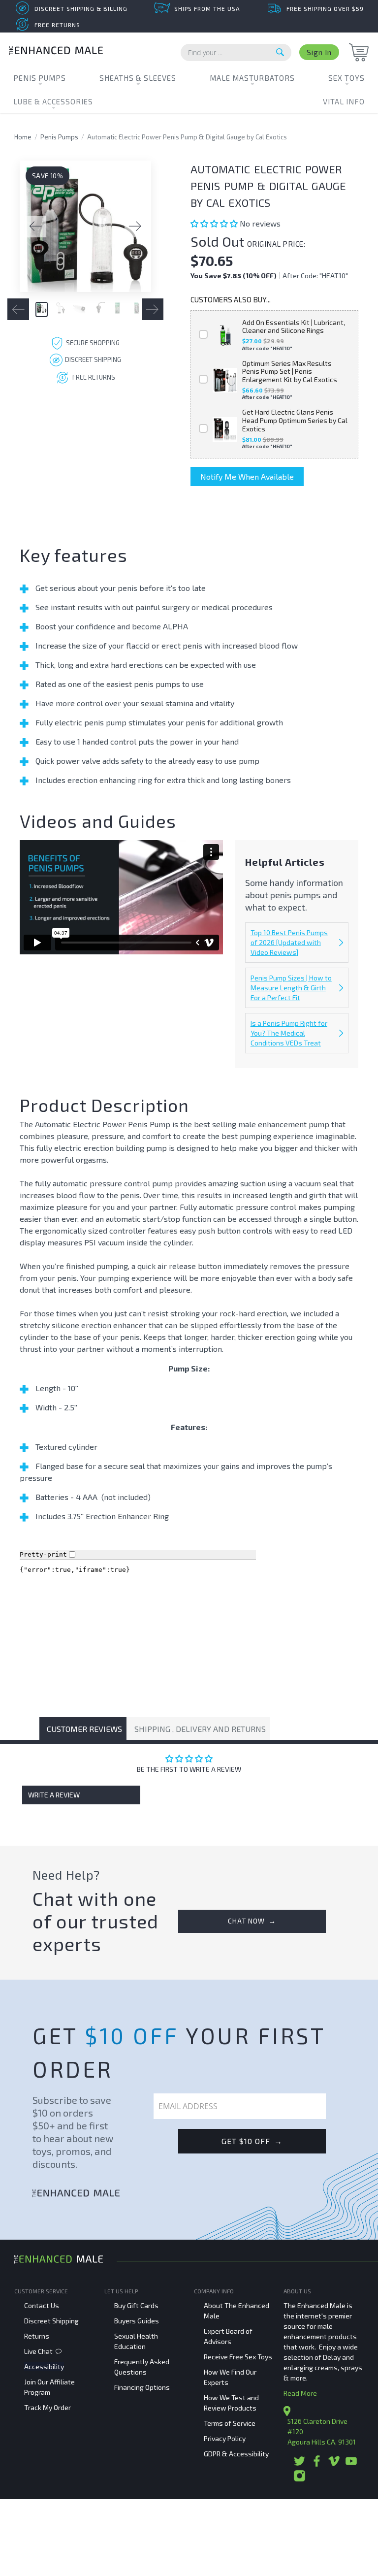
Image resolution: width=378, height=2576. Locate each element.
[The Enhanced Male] (56, 52)
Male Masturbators (252, 78)
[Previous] (35, 227)
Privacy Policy (225, 2438)
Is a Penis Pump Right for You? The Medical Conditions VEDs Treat (289, 1033)
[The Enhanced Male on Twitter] (299, 2464)
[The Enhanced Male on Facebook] (317, 2464)
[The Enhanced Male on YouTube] (351, 2464)
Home (23, 137)
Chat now (252, 1921)
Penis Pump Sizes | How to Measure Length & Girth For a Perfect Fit (291, 988)
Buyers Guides (137, 2321)
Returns (37, 2336)
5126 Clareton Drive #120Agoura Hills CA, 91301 (322, 2431)
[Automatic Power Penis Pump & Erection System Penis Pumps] (85, 226)
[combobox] (236, 52)
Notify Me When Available (247, 476)
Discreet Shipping (51, 2321)
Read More (300, 2393)
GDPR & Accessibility (236, 2454)
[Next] (135, 227)
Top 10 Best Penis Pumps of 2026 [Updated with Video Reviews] (289, 942)
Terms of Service (230, 2423)
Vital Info (344, 101)
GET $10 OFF (252, 2141)
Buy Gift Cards (136, 2305)
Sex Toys (346, 78)
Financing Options (142, 2387)
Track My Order (47, 2407)
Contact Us (42, 2305)
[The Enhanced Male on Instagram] (299, 2479)
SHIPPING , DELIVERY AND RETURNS (200, 1729)
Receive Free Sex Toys (238, 2357)
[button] (215, 223)
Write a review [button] (54, 1795)
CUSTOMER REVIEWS (84, 1729)
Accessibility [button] (44, 2366)
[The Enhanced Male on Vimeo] (334, 2464)
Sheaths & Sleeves (138, 78)
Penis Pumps (40, 78)
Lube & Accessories (53, 101)
